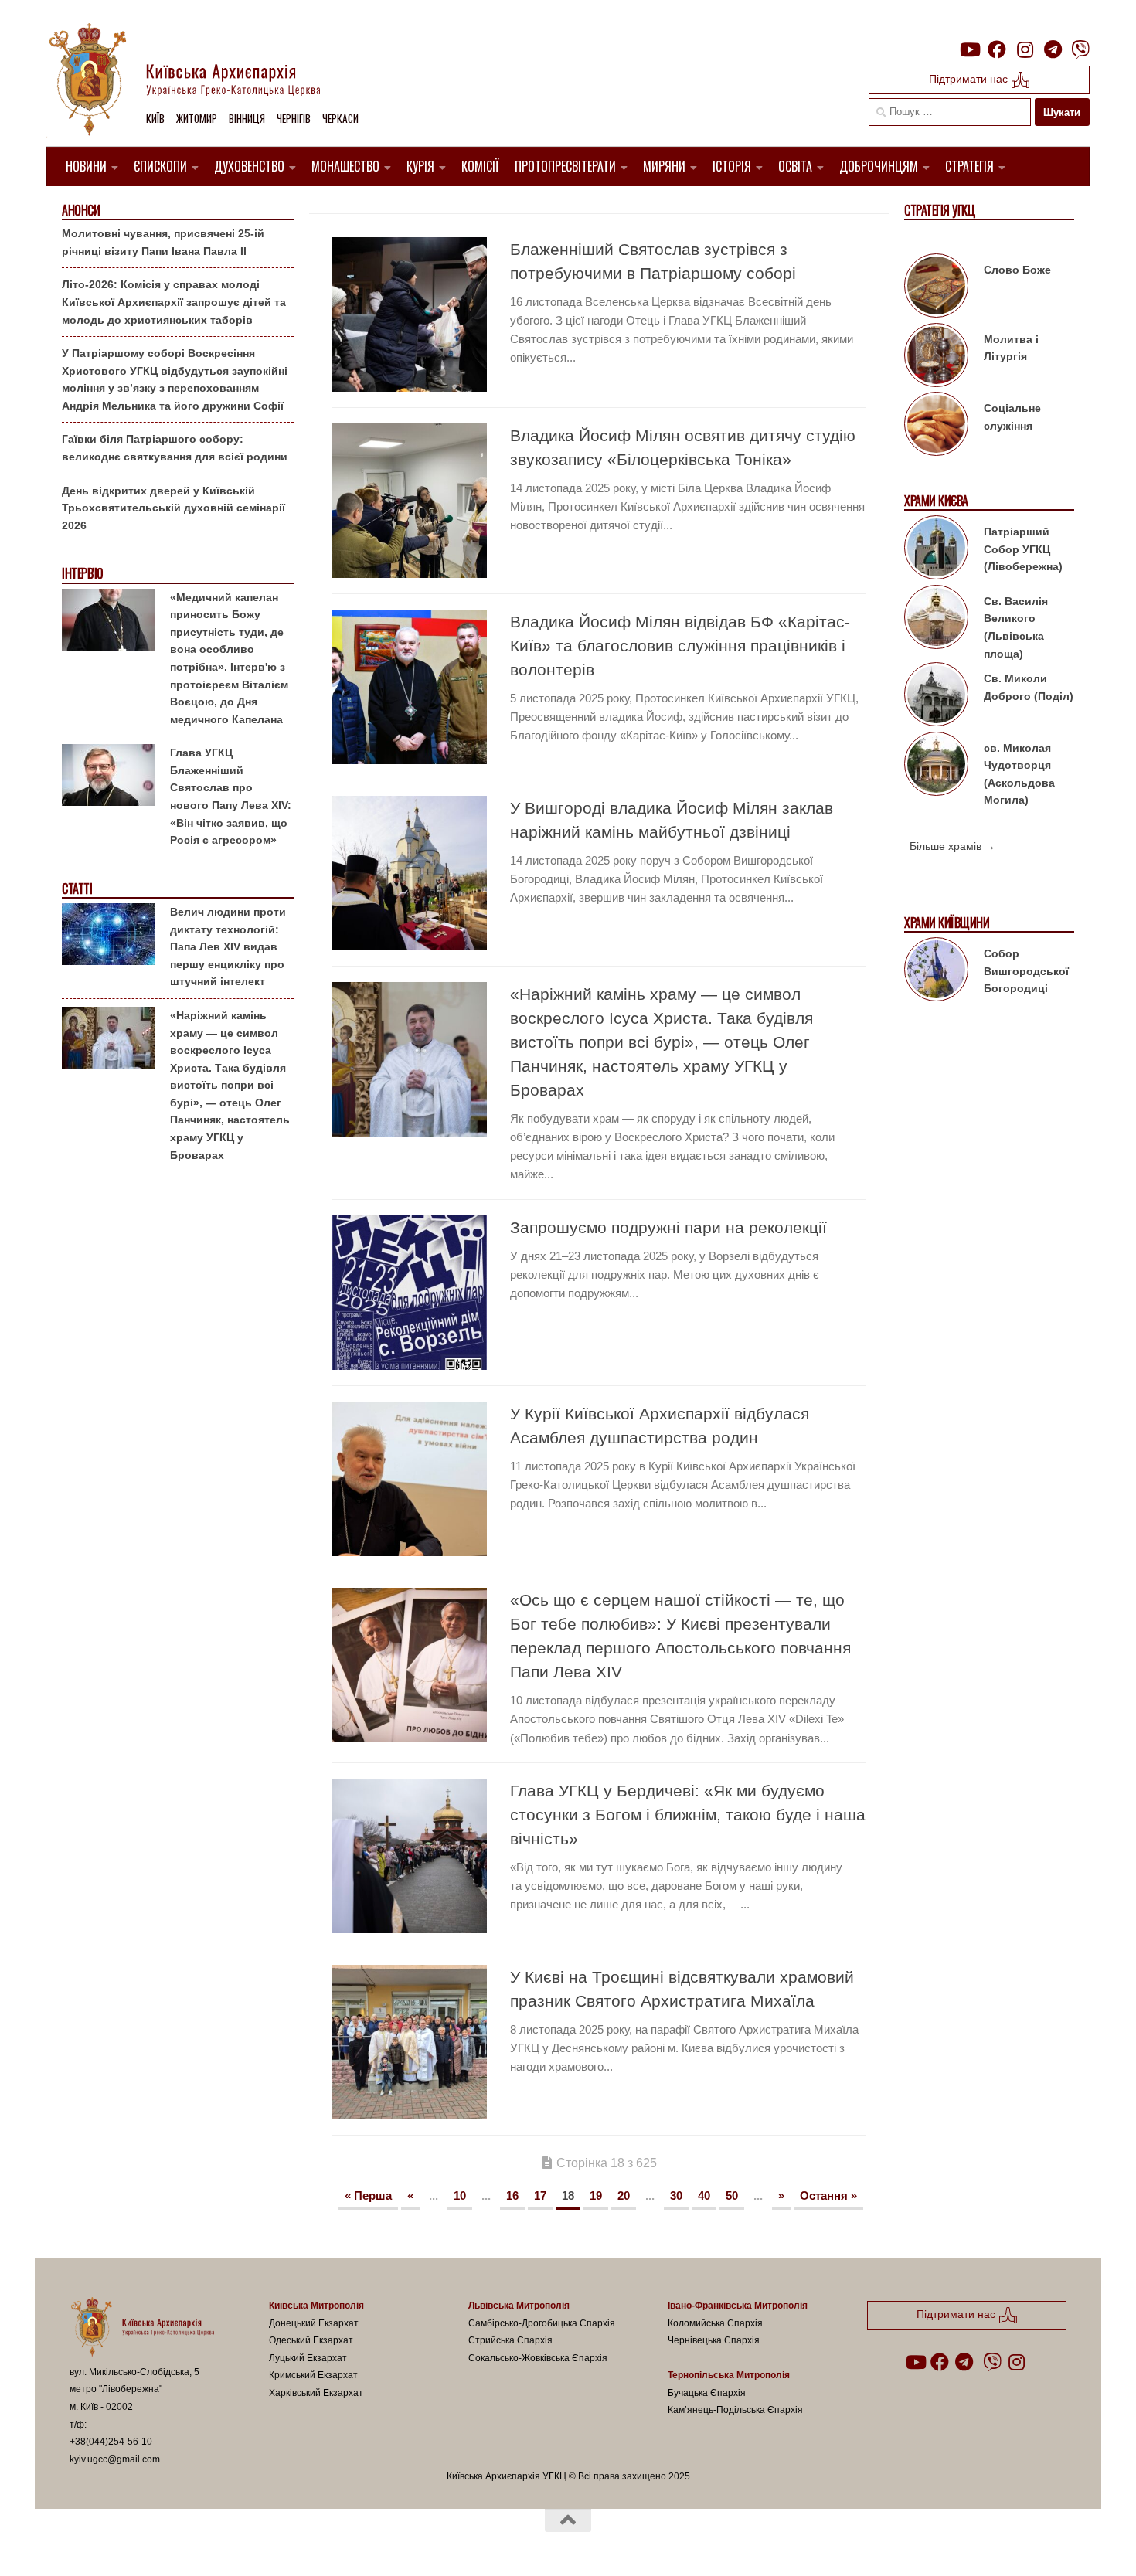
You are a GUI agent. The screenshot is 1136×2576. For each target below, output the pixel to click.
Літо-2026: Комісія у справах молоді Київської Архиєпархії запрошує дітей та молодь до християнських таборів (174, 302)
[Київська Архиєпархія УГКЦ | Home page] (197, 81)
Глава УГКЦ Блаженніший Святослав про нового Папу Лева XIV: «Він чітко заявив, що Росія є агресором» (231, 796)
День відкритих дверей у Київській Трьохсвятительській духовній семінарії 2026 (173, 508)
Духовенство (249, 166)
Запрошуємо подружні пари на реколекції (668, 1227)
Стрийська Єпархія (510, 2340)
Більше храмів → (952, 846)
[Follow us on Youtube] (969, 49)
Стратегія (969, 166)
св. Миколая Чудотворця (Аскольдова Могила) (1019, 774)
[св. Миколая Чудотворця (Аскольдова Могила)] (936, 766)
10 (460, 2195)
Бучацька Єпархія (707, 2393)
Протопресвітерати (565, 166)
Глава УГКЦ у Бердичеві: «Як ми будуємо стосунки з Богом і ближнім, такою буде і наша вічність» (688, 1815)
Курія (420, 166)
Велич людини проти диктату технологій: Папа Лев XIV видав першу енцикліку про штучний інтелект (228, 946)
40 (704, 2195)
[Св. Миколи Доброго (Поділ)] (936, 697)
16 (512, 2195)
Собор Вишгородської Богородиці (1026, 971)
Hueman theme (250, 2544)
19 (596, 2195)
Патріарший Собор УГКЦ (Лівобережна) (1023, 549)
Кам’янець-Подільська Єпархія (735, 2410)
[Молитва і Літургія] (936, 358)
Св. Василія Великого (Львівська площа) (1016, 627)
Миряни (664, 166)
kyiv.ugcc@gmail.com (115, 2459)
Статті (77, 889)
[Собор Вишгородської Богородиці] (936, 972)
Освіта (795, 166)
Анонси (81, 211)
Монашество (345, 166)
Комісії (480, 166)
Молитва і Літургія (1011, 348)
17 (540, 2195)
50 (732, 2195)
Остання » (828, 2195)
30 (676, 2195)
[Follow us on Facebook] (997, 49)
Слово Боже (1017, 270)
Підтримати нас (970, 79)
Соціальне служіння (1012, 417)
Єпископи (160, 166)
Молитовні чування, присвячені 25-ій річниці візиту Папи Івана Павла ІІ (163, 242)
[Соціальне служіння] (936, 427)
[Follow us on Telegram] (1053, 49)
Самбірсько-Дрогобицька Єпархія (542, 2323)
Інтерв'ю (82, 574)
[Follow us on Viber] (1080, 49)
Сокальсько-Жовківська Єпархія (538, 2358)
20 (624, 2195)
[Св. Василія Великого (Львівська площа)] (936, 620)
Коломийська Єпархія (715, 2323)
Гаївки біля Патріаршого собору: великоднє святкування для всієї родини (175, 448)
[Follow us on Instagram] (1025, 49)
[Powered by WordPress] (127, 2544)
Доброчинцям (879, 166)
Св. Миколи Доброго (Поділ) (1029, 687)
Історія (732, 166)
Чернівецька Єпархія (714, 2340)
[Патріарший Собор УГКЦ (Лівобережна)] (936, 550)
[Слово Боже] (936, 288)
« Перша (368, 2195)
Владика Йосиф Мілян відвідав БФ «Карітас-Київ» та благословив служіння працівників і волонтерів (680, 646)
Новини (86, 166)
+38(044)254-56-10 (111, 2442)
